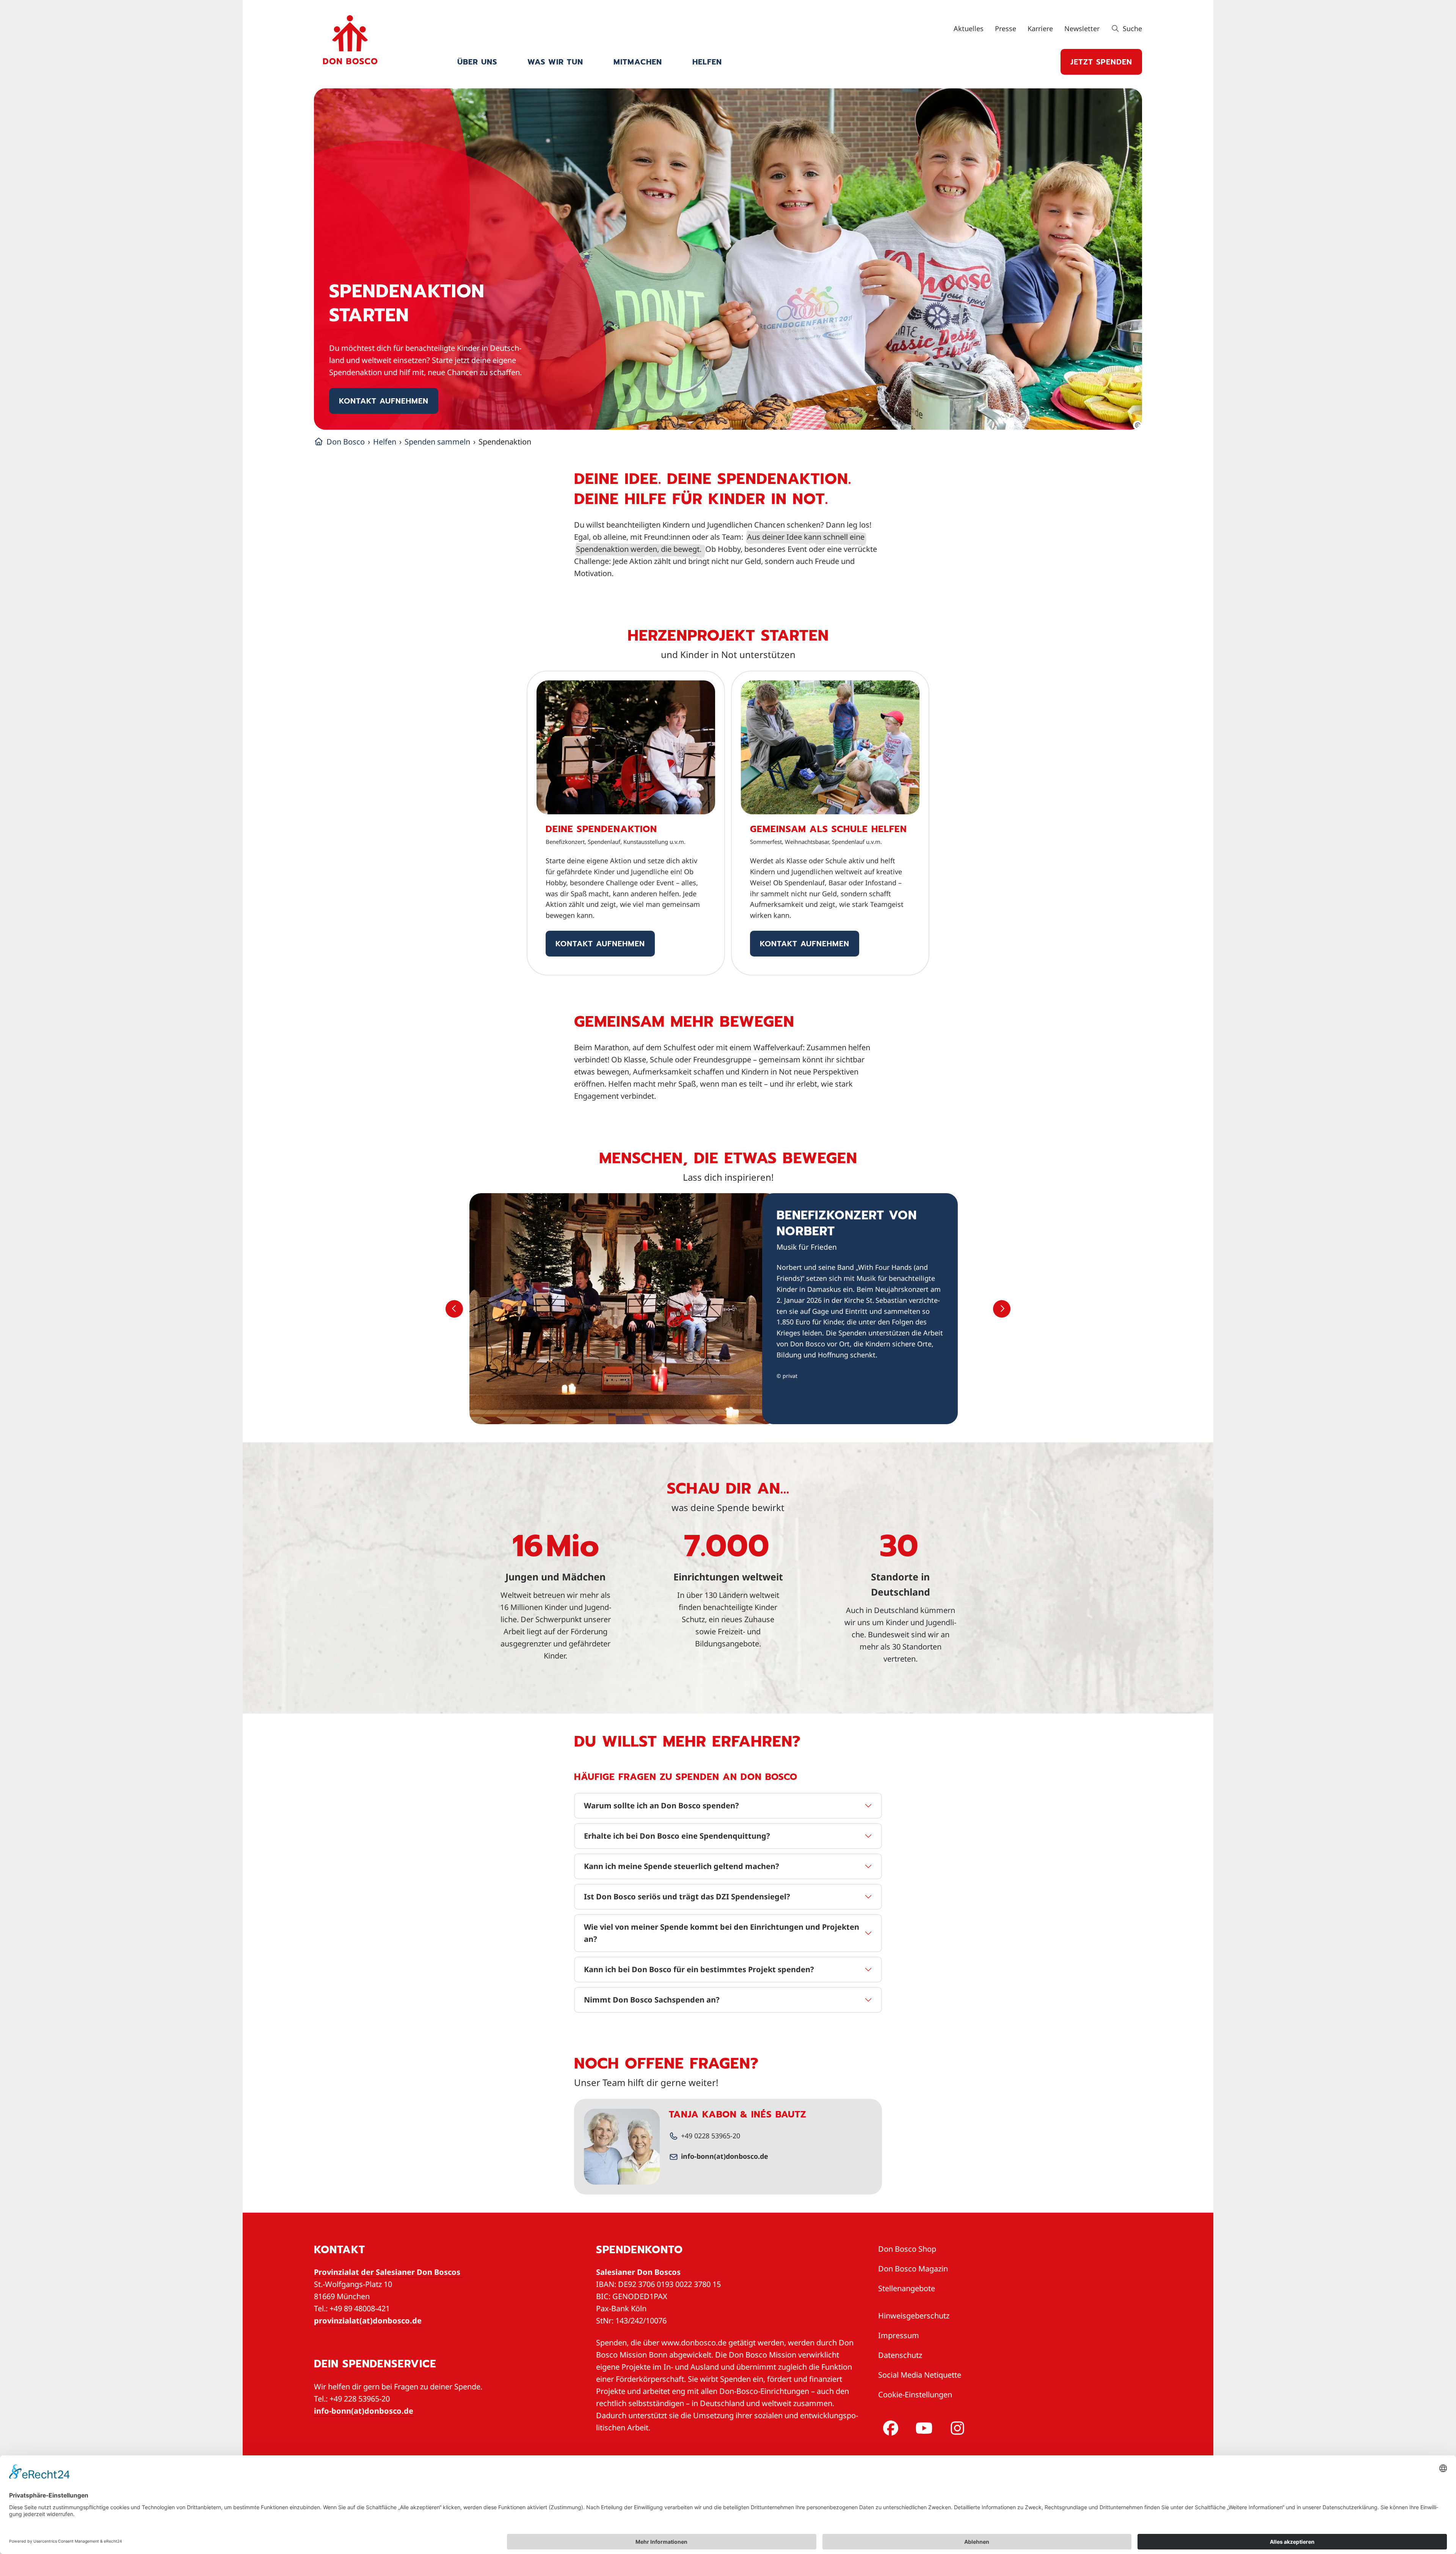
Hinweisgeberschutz (914, 2316)
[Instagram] (956, 2428)
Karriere (1040, 28)
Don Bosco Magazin (913, 2269)
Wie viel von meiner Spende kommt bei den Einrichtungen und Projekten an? (722, 1933)
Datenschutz (900, 2355)
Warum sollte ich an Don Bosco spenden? (661, 1806)
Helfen (707, 62)
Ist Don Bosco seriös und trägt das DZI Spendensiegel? (687, 1897)
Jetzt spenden (1101, 62)
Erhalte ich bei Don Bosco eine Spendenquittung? (677, 1836)
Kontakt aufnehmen (384, 401)
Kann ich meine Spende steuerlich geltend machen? (682, 1866)
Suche (1131, 28)
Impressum (899, 2335)
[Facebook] (889, 2428)
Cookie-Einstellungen (915, 2395)
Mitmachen (638, 62)
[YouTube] (923, 2428)
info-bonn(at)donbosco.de (725, 2156)
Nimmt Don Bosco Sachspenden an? (652, 2000)
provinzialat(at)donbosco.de (368, 2321)
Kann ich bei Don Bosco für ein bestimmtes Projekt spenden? (699, 1969)
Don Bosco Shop (907, 2249)
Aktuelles (969, 28)
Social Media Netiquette (920, 2375)
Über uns (477, 62)
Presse (1006, 28)
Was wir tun (555, 62)
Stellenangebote (907, 2288)
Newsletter (1082, 28)
